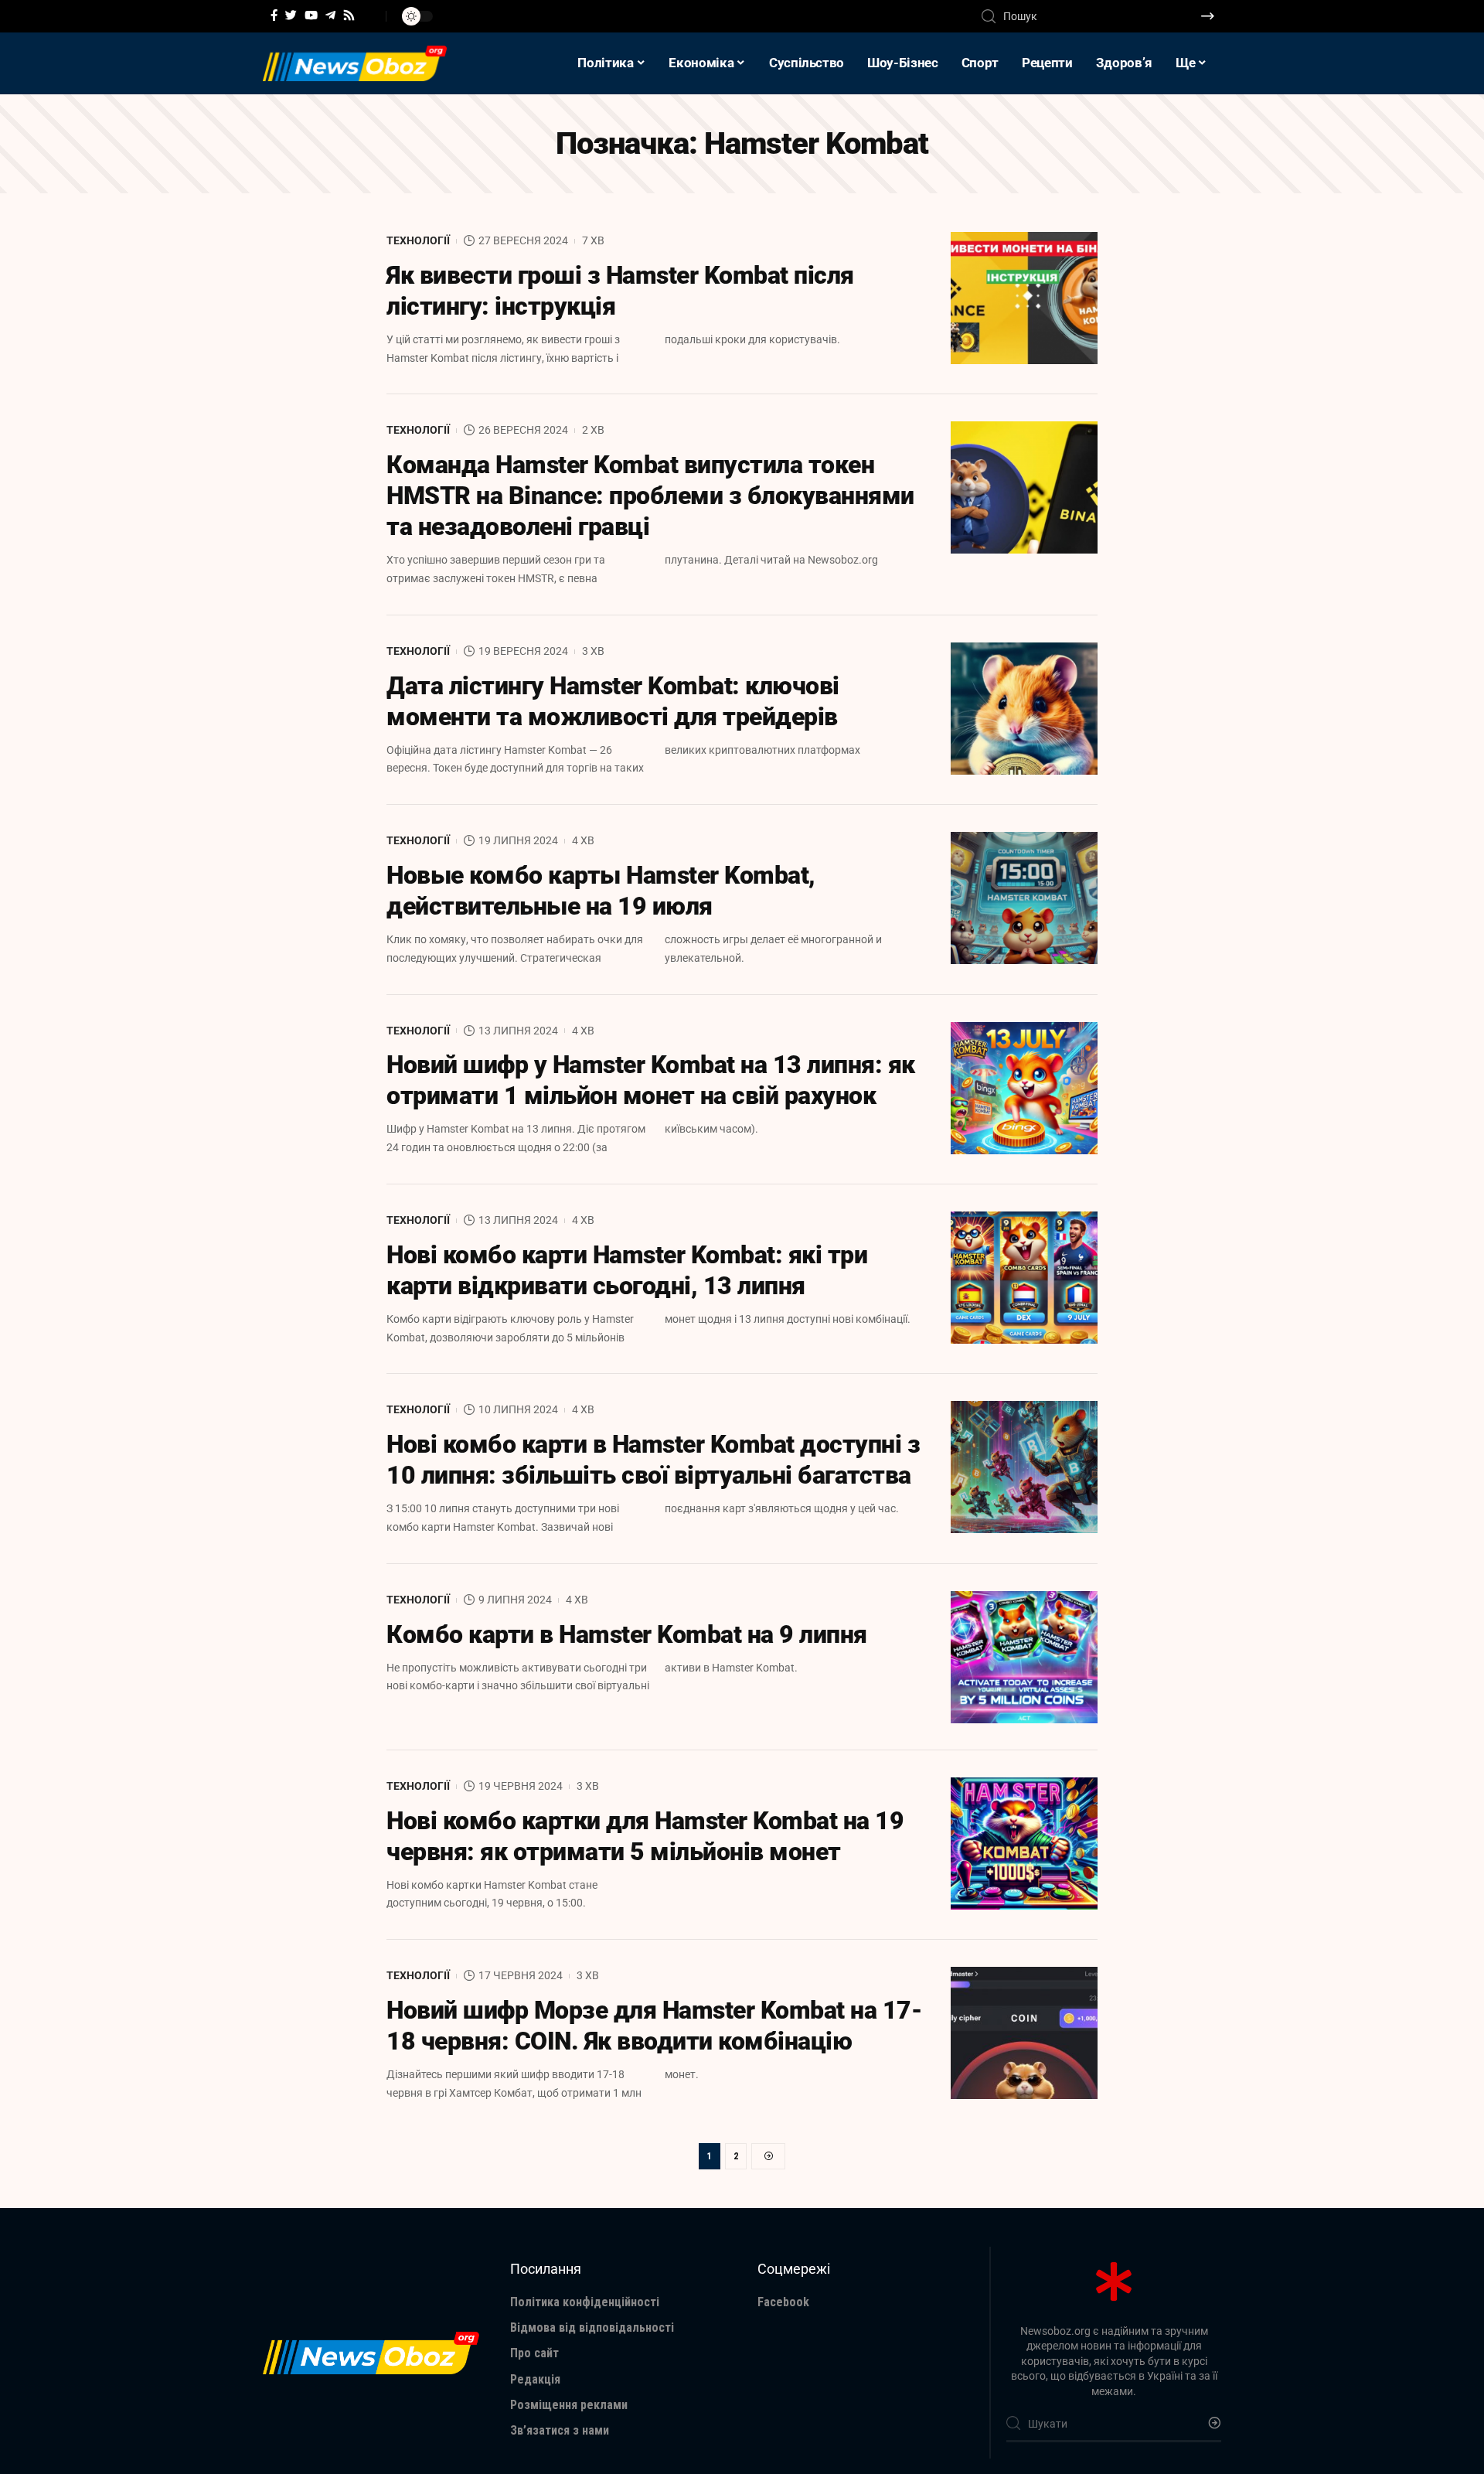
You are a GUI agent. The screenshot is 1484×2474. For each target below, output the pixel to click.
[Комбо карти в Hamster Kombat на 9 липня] (1024, 1657)
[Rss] (349, 15)
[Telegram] (330, 15)
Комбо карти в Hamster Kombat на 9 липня (627, 1634)
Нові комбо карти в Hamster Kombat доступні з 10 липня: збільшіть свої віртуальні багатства (653, 1460)
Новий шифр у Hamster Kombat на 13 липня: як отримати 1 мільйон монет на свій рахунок (651, 1080)
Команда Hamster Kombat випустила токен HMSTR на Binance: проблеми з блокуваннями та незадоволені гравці (650, 496)
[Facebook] (274, 15)
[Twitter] (291, 15)
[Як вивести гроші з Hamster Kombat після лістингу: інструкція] (1024, 298)
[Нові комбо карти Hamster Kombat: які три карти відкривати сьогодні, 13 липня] (1024, 1278)
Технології (418, 240)
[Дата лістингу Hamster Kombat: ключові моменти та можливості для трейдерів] (1024, 709)
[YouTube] (311, 15)
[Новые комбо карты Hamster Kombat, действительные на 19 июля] (1024, 898)
